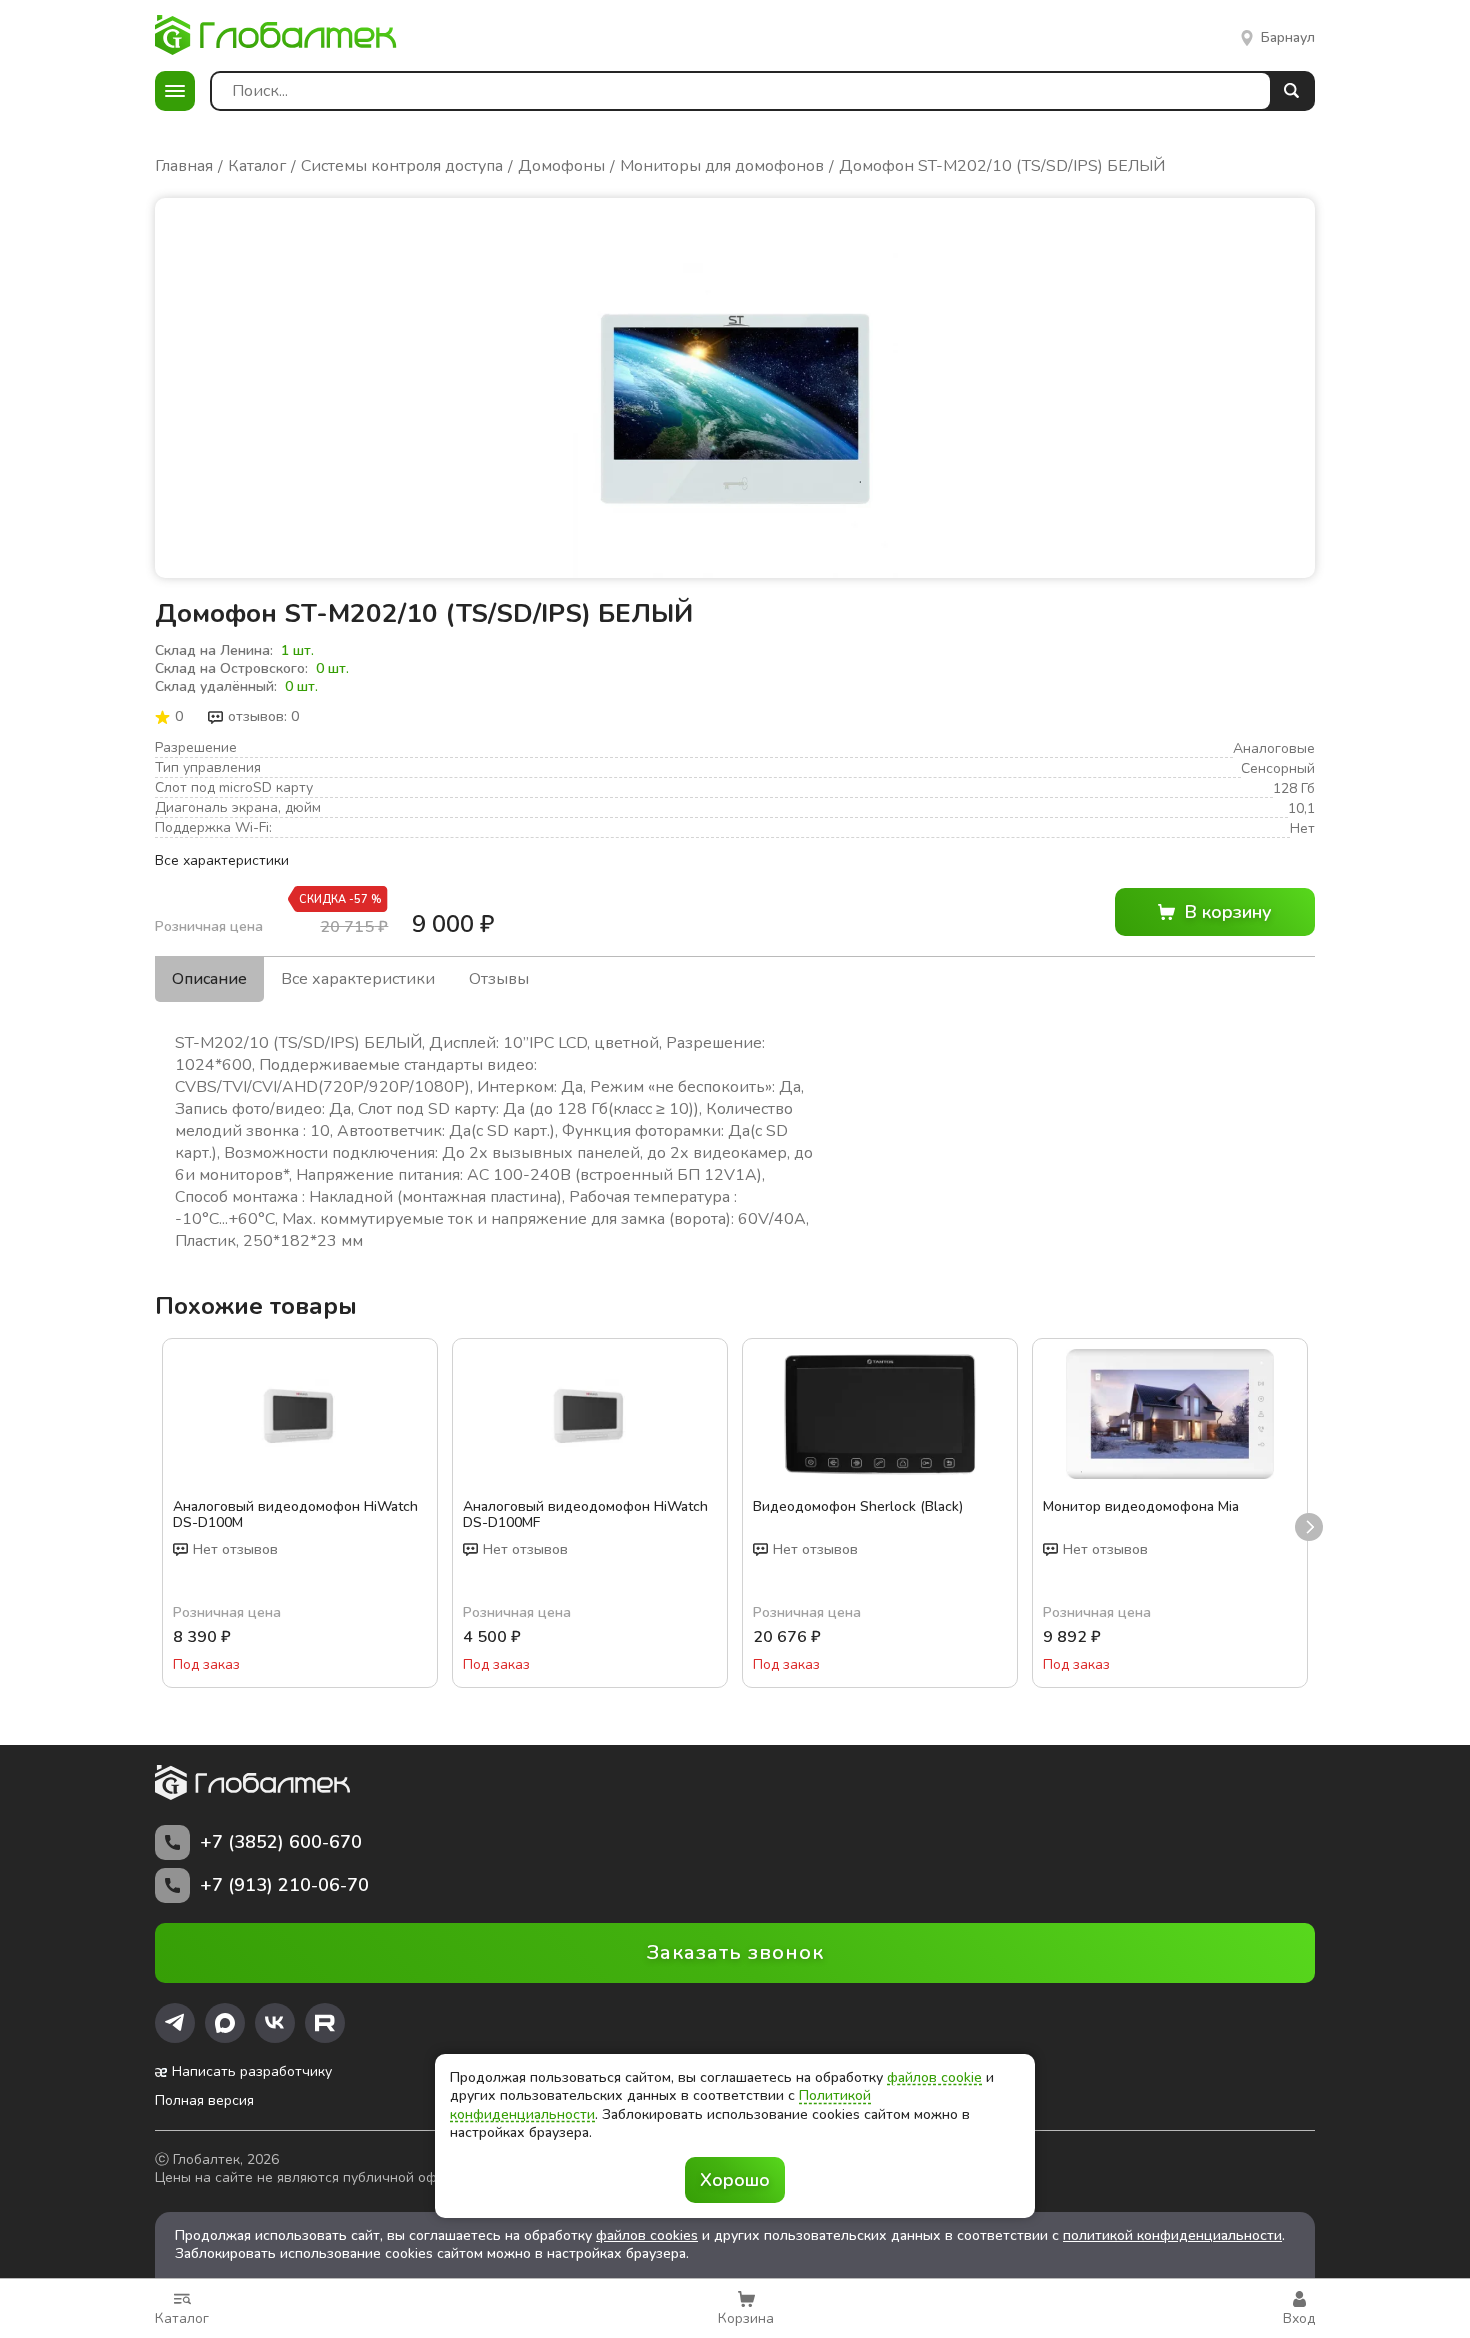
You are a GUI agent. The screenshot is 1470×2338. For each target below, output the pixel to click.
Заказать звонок (735, 1952)
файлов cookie (934, 2077)
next (1309, 1527)
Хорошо (735, 2180)
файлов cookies (647, 2235)
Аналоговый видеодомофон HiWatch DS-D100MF (585, 1515)
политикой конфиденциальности (1172, 2235)
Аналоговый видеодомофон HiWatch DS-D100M (295, 1515)
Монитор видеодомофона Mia (1141, 1507)
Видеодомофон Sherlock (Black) (858, 1507)
